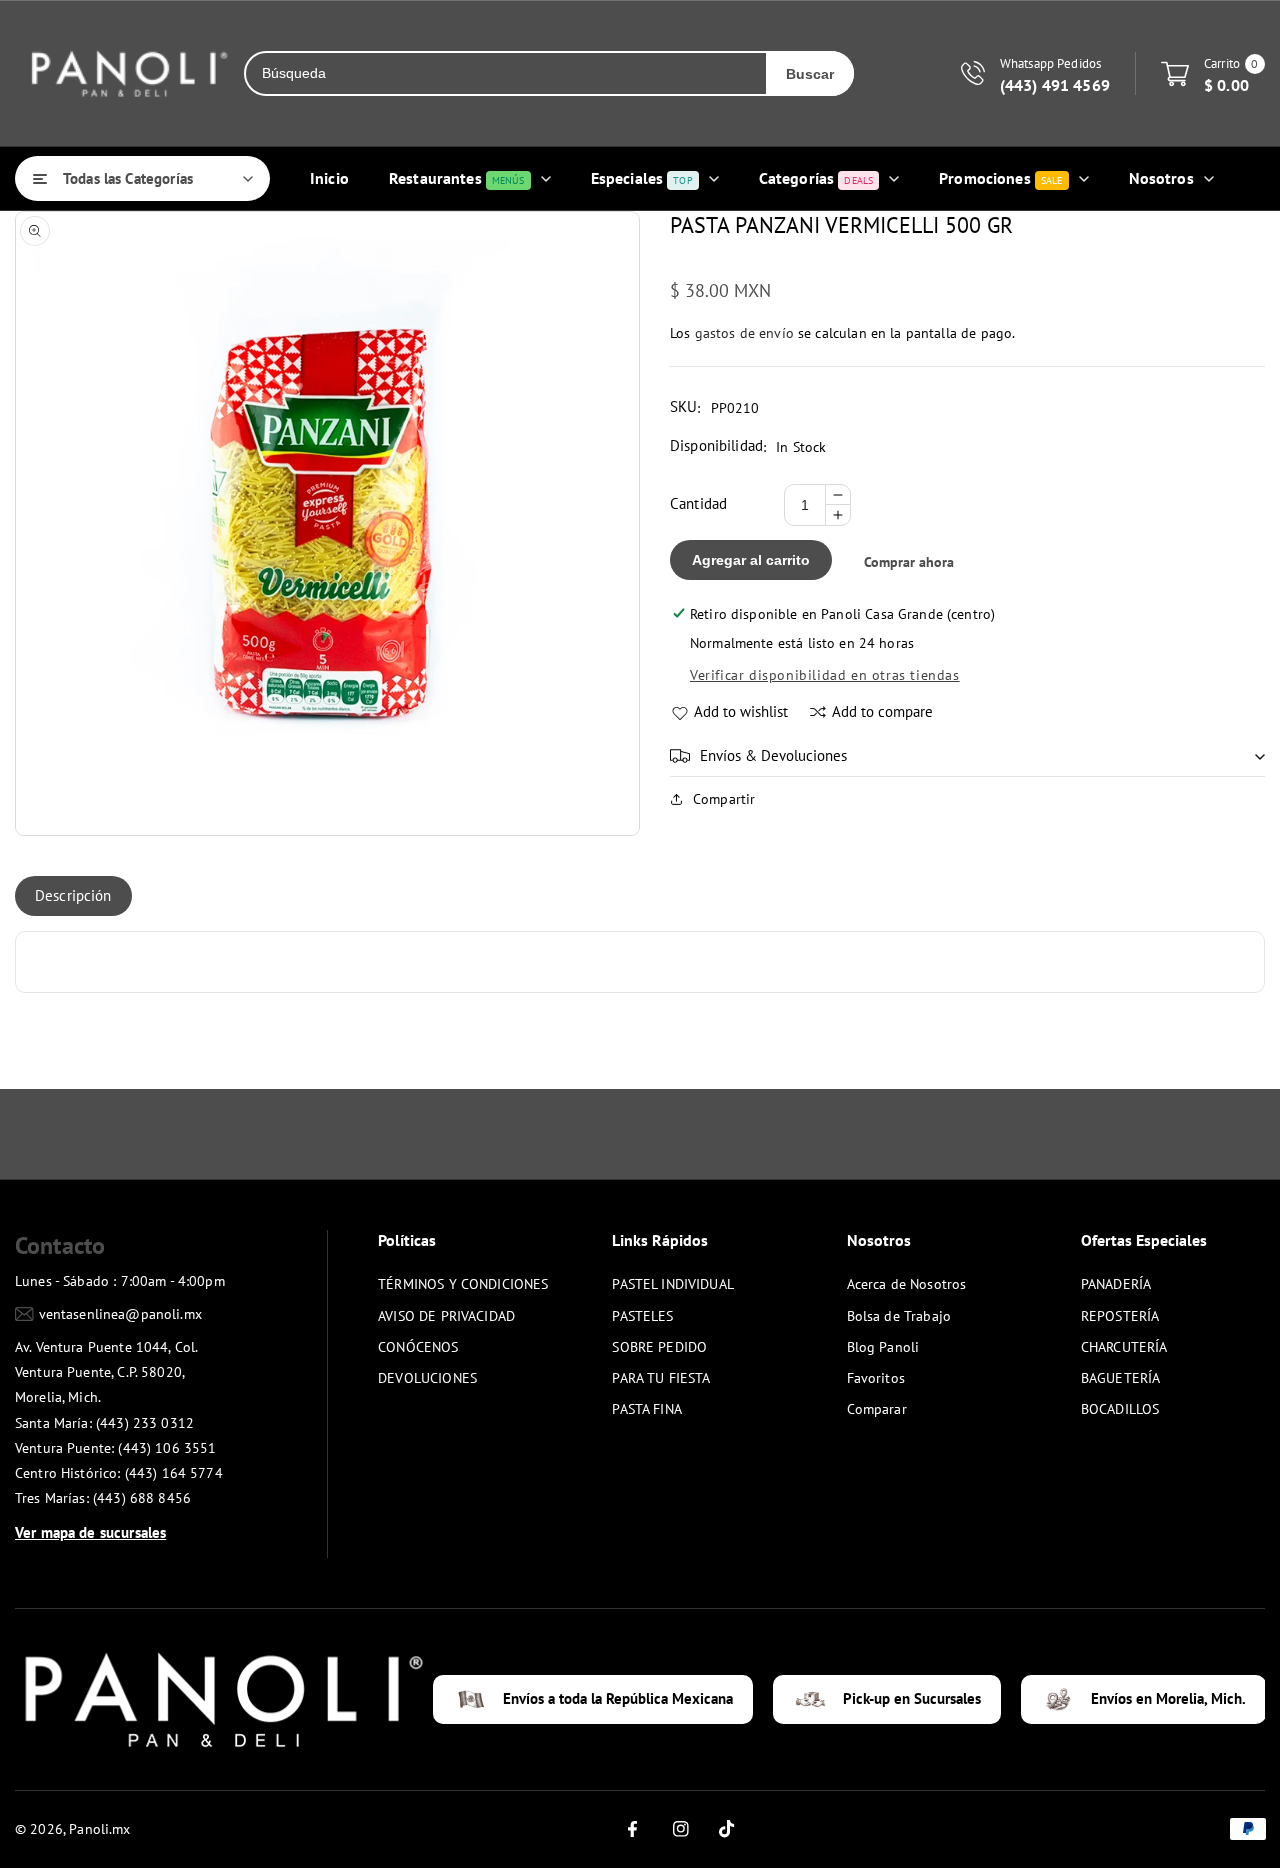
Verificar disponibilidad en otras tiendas (825, 675)
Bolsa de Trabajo (899, 1316)
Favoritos (876, 1378)
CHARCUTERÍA (1124, 1347)
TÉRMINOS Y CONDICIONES (463, 1284)
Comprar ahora (909, 562)
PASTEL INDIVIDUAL (673, 1284)
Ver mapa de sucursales (90, 1532)
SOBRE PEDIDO (659, 1347)
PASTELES (642, 1316)
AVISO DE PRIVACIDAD (446, 1316)
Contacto (60, 1245)
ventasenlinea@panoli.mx (120, 1314)
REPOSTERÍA (1120, 1316)
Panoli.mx (99, 1829)
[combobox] (506, 73)
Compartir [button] (724, 799)
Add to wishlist (741, 711)
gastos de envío (744, 333)
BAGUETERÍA (1121, 1378)
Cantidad (698, 503)
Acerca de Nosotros (907, 1284)
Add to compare (882, 711)
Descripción (73, 895)
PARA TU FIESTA (661, 1378)
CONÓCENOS (418, 1347)
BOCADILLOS (1120, 1409)
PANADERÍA (1116, 1284)
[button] (967, 756)
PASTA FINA (647, 1409)
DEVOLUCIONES (427, 1378)
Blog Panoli (883, 1347)
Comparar (877, 1409)
